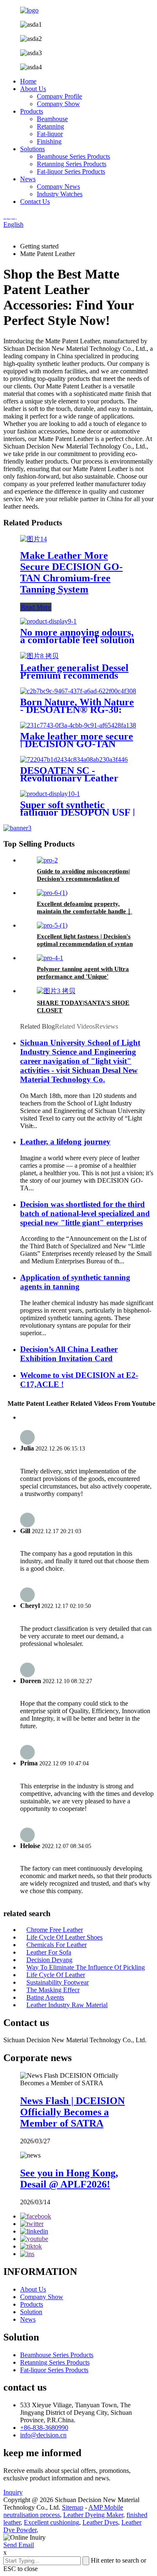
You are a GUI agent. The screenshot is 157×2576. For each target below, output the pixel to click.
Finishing (49, 141)
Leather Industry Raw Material (67, 2005)
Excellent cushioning (51, 2522)
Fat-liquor (50, 134)
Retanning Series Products (72, 164)
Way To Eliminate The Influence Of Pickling (86, 1967)
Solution (31, 2312)
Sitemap (73, 2507)
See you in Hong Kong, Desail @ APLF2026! (69, 2179)
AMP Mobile (106, 2507)
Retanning (50, 126)
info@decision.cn (43, 2435)
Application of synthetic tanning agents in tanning (75, 1282)
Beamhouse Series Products (73, 156)
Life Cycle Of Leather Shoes (64, 1937)
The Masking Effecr (53, 1990)
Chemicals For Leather (57, 1945)
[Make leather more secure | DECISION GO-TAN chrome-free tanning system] (78, 725)
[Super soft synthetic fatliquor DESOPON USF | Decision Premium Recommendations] (50, 794)
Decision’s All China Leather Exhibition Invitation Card (69, 1354)
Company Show (58, 104)
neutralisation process (32, 2515)
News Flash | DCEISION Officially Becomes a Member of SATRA (72, 2112)
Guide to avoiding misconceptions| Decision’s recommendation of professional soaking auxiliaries (83, 879)
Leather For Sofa (49, 1952)
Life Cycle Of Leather (56, 1975)
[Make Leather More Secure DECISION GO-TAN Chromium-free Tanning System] (33, 539)
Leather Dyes (100, 2522)
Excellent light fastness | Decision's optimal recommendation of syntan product (85, 944)
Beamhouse (52, 119)
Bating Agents (45, 1997)
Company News (58, 186)
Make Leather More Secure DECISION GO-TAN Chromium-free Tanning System (71, 572)
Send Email (19, 2545)
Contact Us (35, 202)
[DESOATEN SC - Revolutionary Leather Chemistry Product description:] (74, 759)
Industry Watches (60, 194)
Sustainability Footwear (58, 1982)
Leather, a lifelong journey (65, 1142)
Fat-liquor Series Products (71, 171)
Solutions (32, 149)
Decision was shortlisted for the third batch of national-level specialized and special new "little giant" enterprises (85, 1213)
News (28, 179)
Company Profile (59, 96)
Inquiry (13, 2492)
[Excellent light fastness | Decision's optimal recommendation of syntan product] (52, 925)
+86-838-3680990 (44, 2428)
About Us (33, 89)
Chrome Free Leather (55, 1930)
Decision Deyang (49, 1960)
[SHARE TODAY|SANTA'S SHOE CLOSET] (56, 991)
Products (32, 111)
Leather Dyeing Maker (93, 2515)
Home (28, 81)
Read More (36, 607)
